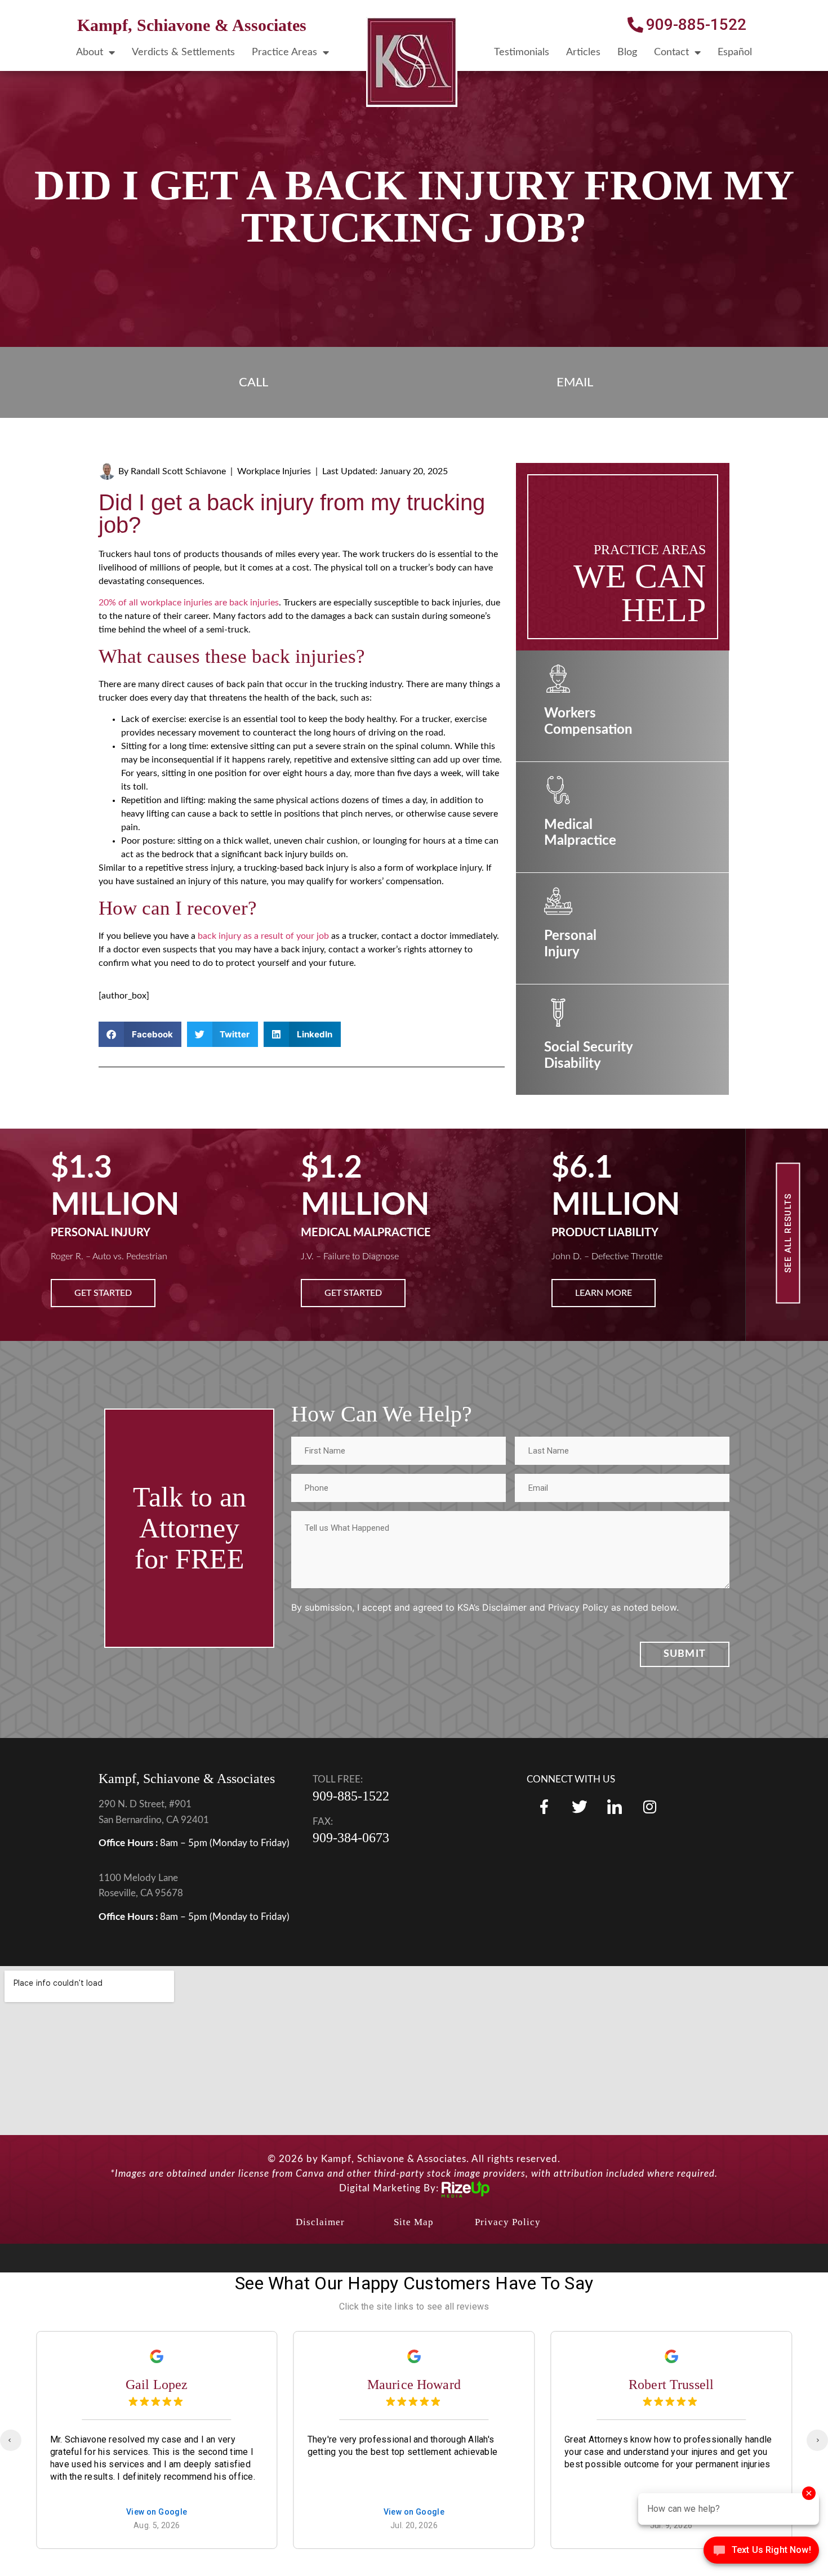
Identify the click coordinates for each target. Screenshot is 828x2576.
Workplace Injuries (274, 471)
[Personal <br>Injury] (558, 901)
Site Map (414, 2236)
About (90, 52)
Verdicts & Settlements (183, 52)
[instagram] (615, 1820)
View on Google (157, 2526)
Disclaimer (320, 2236)
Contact (671, 52)
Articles (583, 52)
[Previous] (11, 2454)
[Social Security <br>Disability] (558, 1013)
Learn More (353, 1293)
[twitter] (579, 1820)
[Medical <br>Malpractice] (558, 790)
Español (735, 52)
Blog (627, 52)
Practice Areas (284, 52)
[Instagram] (649, 1820)
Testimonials (522, 52)
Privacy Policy (508, 2236)
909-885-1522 (351, 1810)
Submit (685, 1668)
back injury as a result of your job (263, 936)
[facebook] (544, 1820)
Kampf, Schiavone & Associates (192, 25)
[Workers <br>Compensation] (558, 679)
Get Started (103, 1293)
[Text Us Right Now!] (761, 2553)
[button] (140, 1034)
